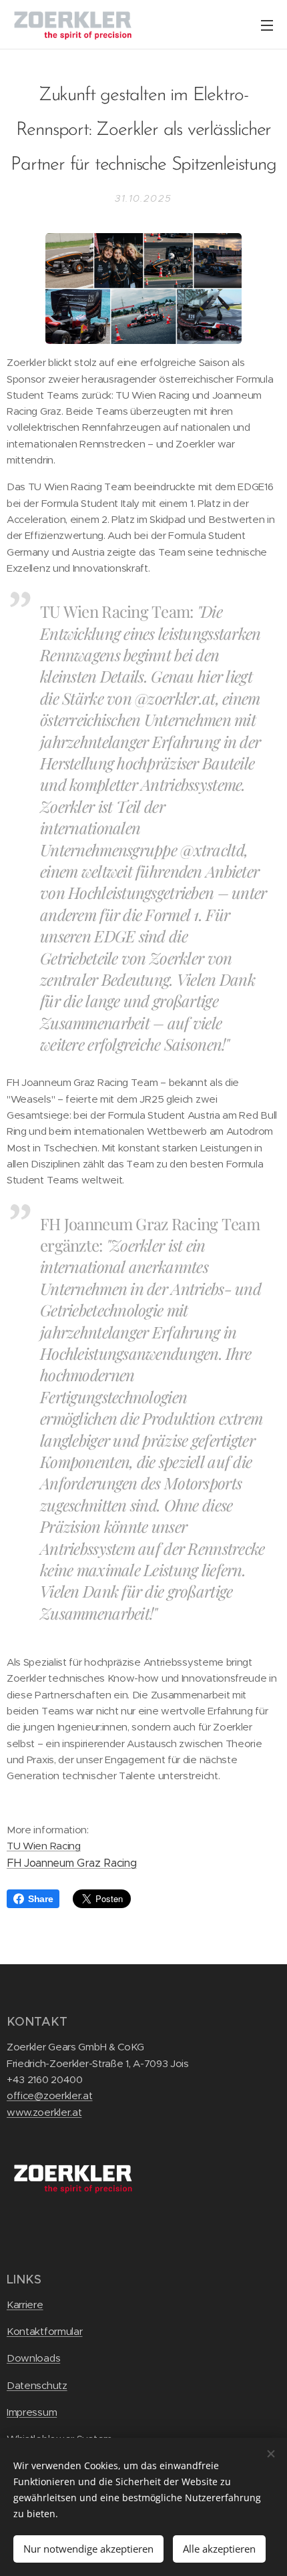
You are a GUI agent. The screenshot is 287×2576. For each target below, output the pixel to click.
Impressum (32, 2412)
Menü (267, 25)
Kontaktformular (44, 2331)
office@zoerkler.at (50, 2095)
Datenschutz (37, 2385)
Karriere (25, 2305)
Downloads (33, 2358)
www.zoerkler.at (44, 2112)
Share (40, 1899)
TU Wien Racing (44, 1846)
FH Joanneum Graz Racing (71, 1863)
